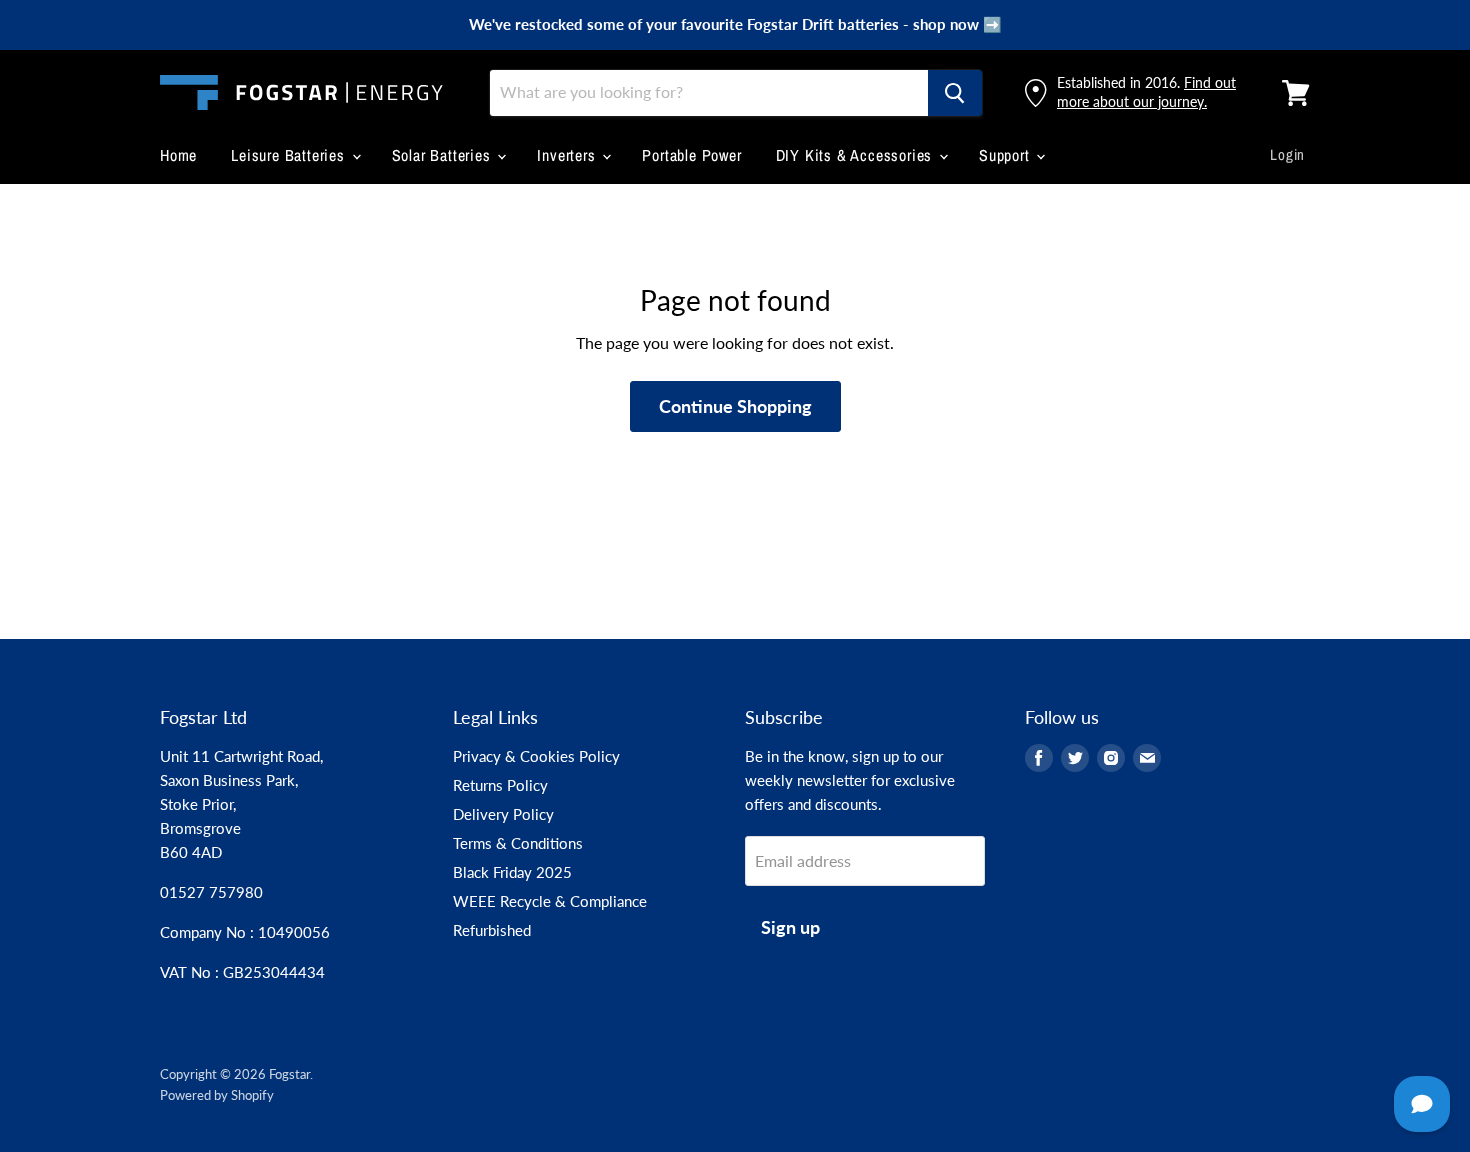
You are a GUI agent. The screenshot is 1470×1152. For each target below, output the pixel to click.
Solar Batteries (444, 155)
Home (178, 155)
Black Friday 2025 (512, 872)
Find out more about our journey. (1146, 91)
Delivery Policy (503, 814)
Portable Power (691, 155)
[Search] (955, 93)
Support (1006, 155)
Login (1287, 154)
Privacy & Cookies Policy (536, 756)
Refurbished (492, 930)
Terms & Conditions (518, 843)
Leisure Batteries (290, 155)
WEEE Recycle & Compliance (550, 901)
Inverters (568, 155)
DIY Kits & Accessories (856, 155)
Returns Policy (500, 785)
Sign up (790, 927)
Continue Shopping (735, 406)
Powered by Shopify (217, 1095)
